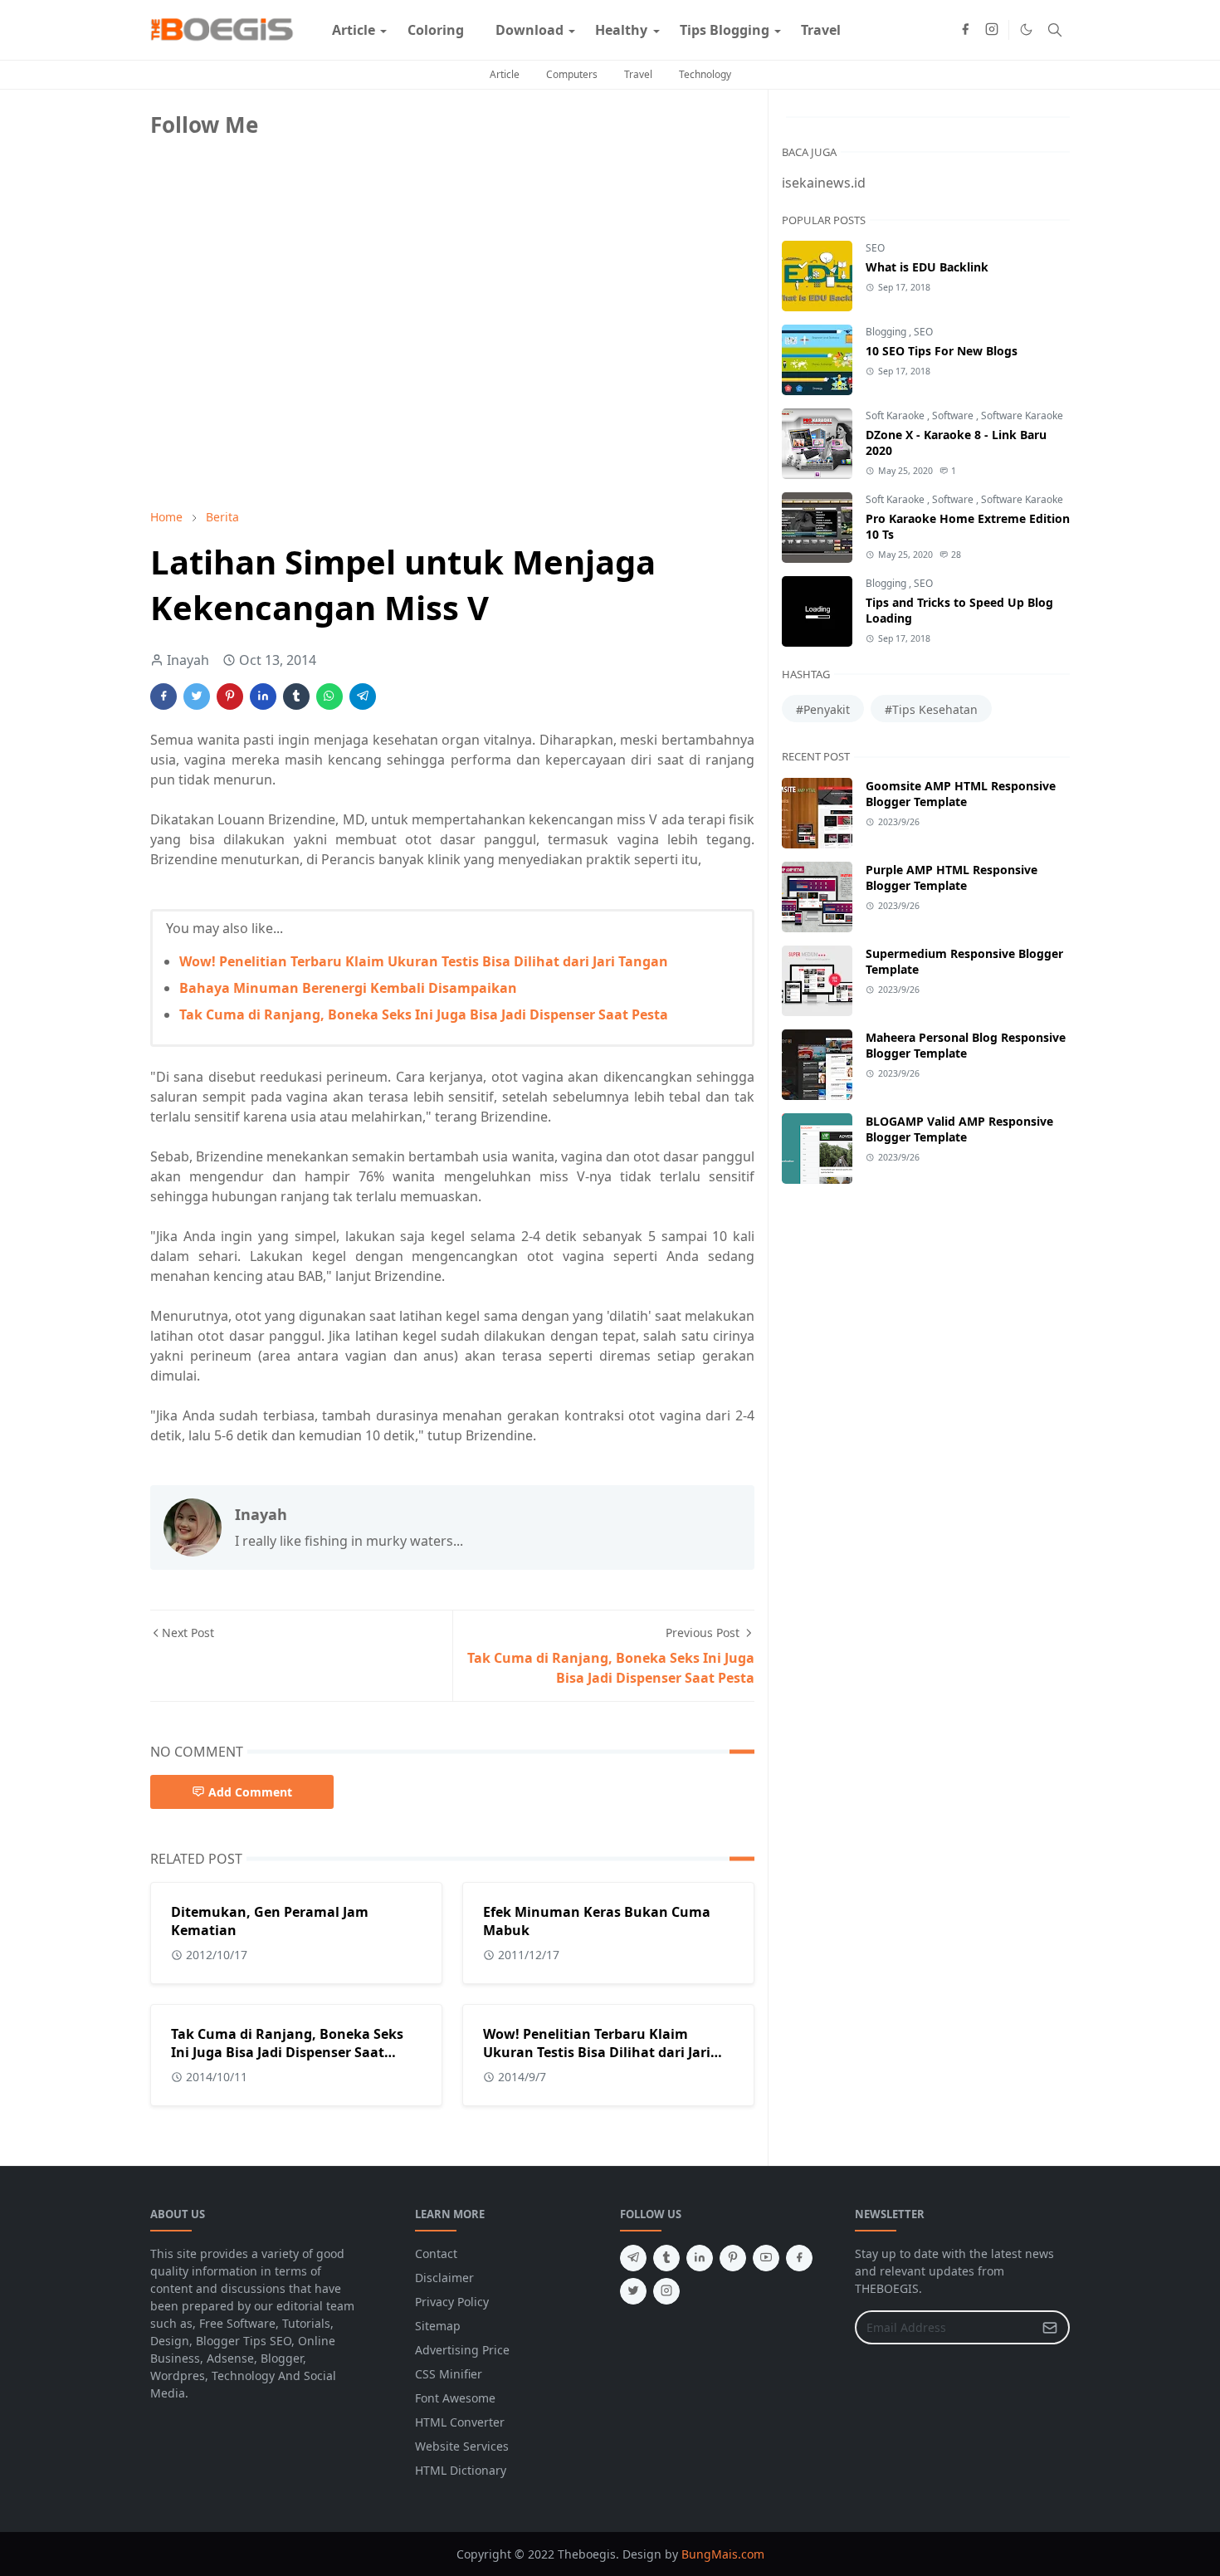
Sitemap (438, 2326)
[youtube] (766, 2258)
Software (954, 415)
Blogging (887, 332)
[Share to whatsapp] (329, 697)
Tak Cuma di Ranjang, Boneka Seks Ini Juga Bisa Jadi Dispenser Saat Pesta (424, 1014)
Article (505, 74)
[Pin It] (230, 697)
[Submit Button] (1050, 2327)
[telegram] (633, 2258)
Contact (436, 2253)
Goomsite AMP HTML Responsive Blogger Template (961, 794)
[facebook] (965, 30)
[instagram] (992, 30)
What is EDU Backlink (927, 267)
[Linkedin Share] (263, 697)
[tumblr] (666, 2258)
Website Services (462, 2446)
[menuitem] (354, 30)
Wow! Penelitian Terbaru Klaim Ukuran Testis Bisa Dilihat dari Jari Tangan (424, 961)
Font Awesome (455, 2398)
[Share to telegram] (363, 697)
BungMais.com (723, 2554)
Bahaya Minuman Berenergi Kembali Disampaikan (348, 988)
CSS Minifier (449, 2374)
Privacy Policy (452, 2302)
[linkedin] (700, 2258)
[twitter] (633, 2291)
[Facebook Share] (163, 697)
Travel (638, 74)
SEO (875, 248)
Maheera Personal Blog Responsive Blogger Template (966, 1045)
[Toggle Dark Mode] (1026, 29)
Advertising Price (462, 2350)
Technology (705, 74)
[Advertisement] (275, 379)
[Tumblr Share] (296, 697)
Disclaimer (444, 2278)
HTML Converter (460, 2422)
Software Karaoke (1022, 415)
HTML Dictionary (461, 2470)
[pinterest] (733, 2258)
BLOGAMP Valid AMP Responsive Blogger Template (959, 1129)
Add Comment (250, 1792)
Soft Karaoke (896, 415)
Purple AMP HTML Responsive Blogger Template (952, 877)
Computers (572, 74)
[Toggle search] (1055, 30)
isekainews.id (824, 183)
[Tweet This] (197, 697)
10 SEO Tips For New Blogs (942, 351)
